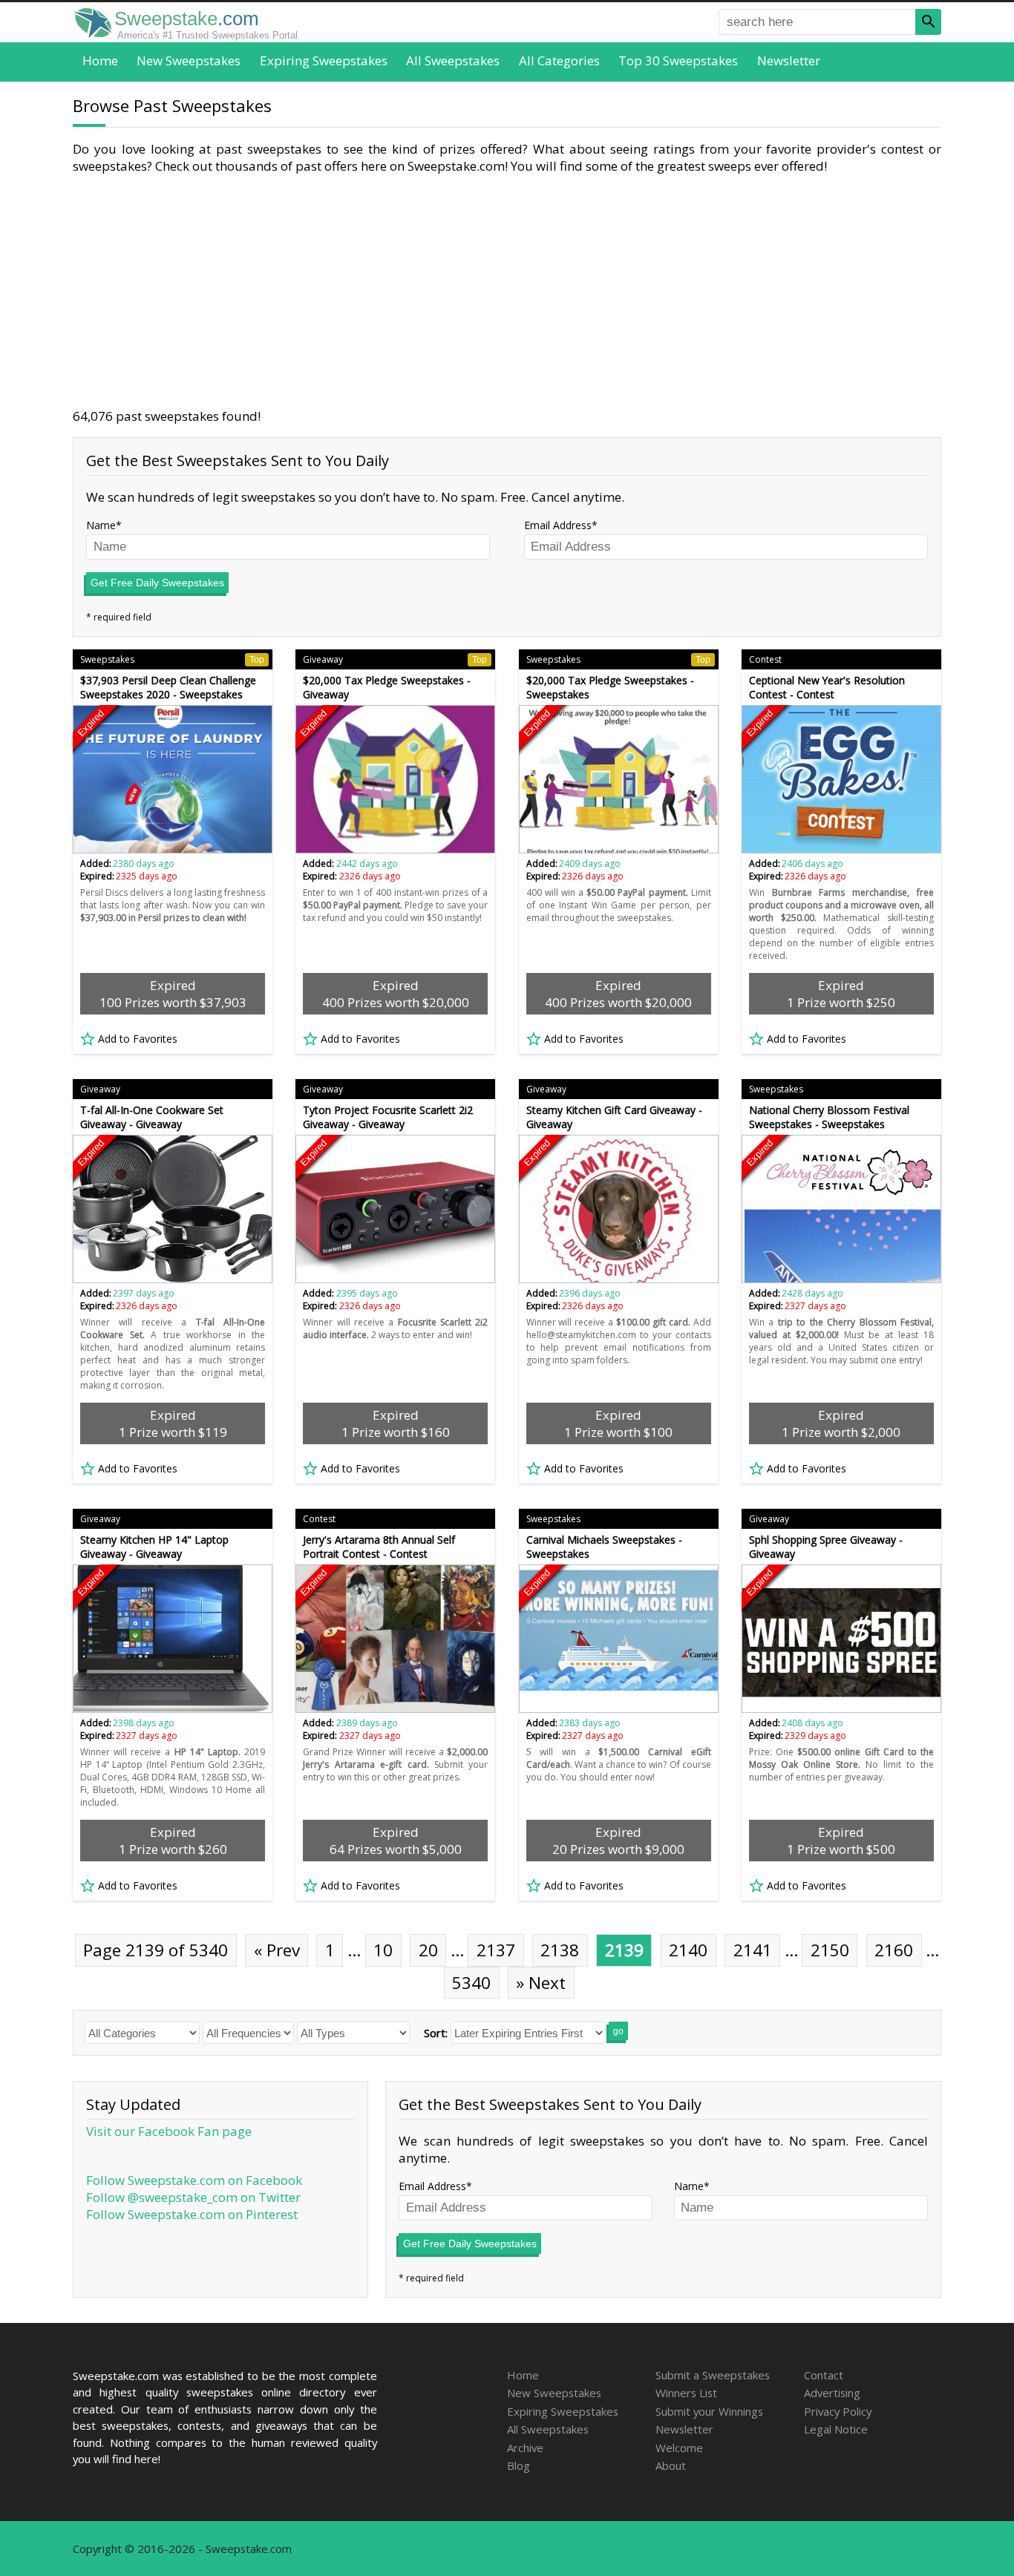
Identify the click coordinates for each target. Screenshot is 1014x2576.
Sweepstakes (172, 659)
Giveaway (395, 659)
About (671, 2465)
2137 (496, 1950)
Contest (765, 659)
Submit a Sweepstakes (713, 2375)
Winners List (686, 2393)
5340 (471, 1983)
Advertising (832, 2393)
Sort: (436, 2033)
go (618, 2031)
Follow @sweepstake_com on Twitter (193, 2197)
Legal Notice (836, 2429)
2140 (688, 1950)
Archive (525, 2448)
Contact (824, 2375)
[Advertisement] (507, 291)
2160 (894, 1950)
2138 (560, 1950)
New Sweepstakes (189, 60)
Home (100, 60)
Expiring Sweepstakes (324, 60)
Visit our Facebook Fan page (169, 2131)
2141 (753, 1950)
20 (428, 1950)
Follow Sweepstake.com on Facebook (194, 2180)
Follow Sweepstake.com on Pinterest (192, 2214)
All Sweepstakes (453, 60)
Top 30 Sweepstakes (678, 60)
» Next (541, 1983)
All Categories (559, 60)
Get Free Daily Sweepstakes (157, 583)
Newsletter (789, 60)
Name (101, 525)
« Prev (277, 1950)
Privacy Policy (838, 2411)
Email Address (558, 525)
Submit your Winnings (709, 2411)
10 (383, 1950)
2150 (830, 1950)
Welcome (679, 2448)
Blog (519, 2465)
